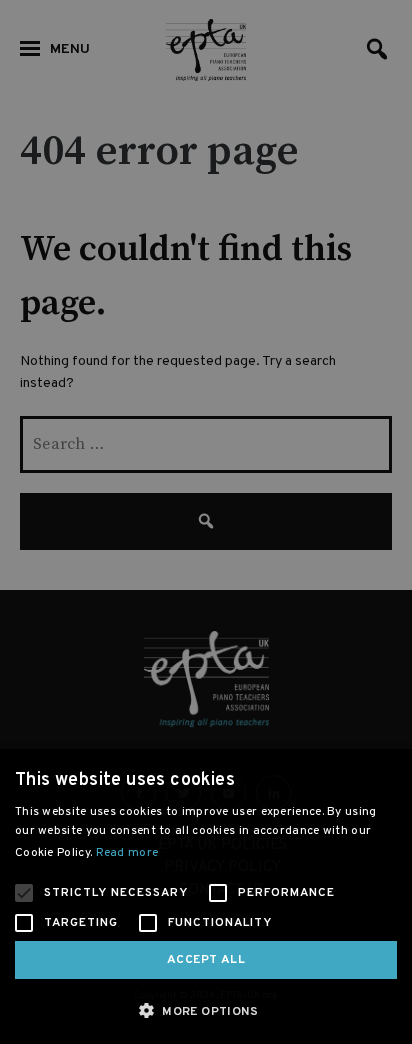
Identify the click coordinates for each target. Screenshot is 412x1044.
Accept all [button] (206, 960)
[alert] (206, 522)
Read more (127, 853)
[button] (206, 1010)
